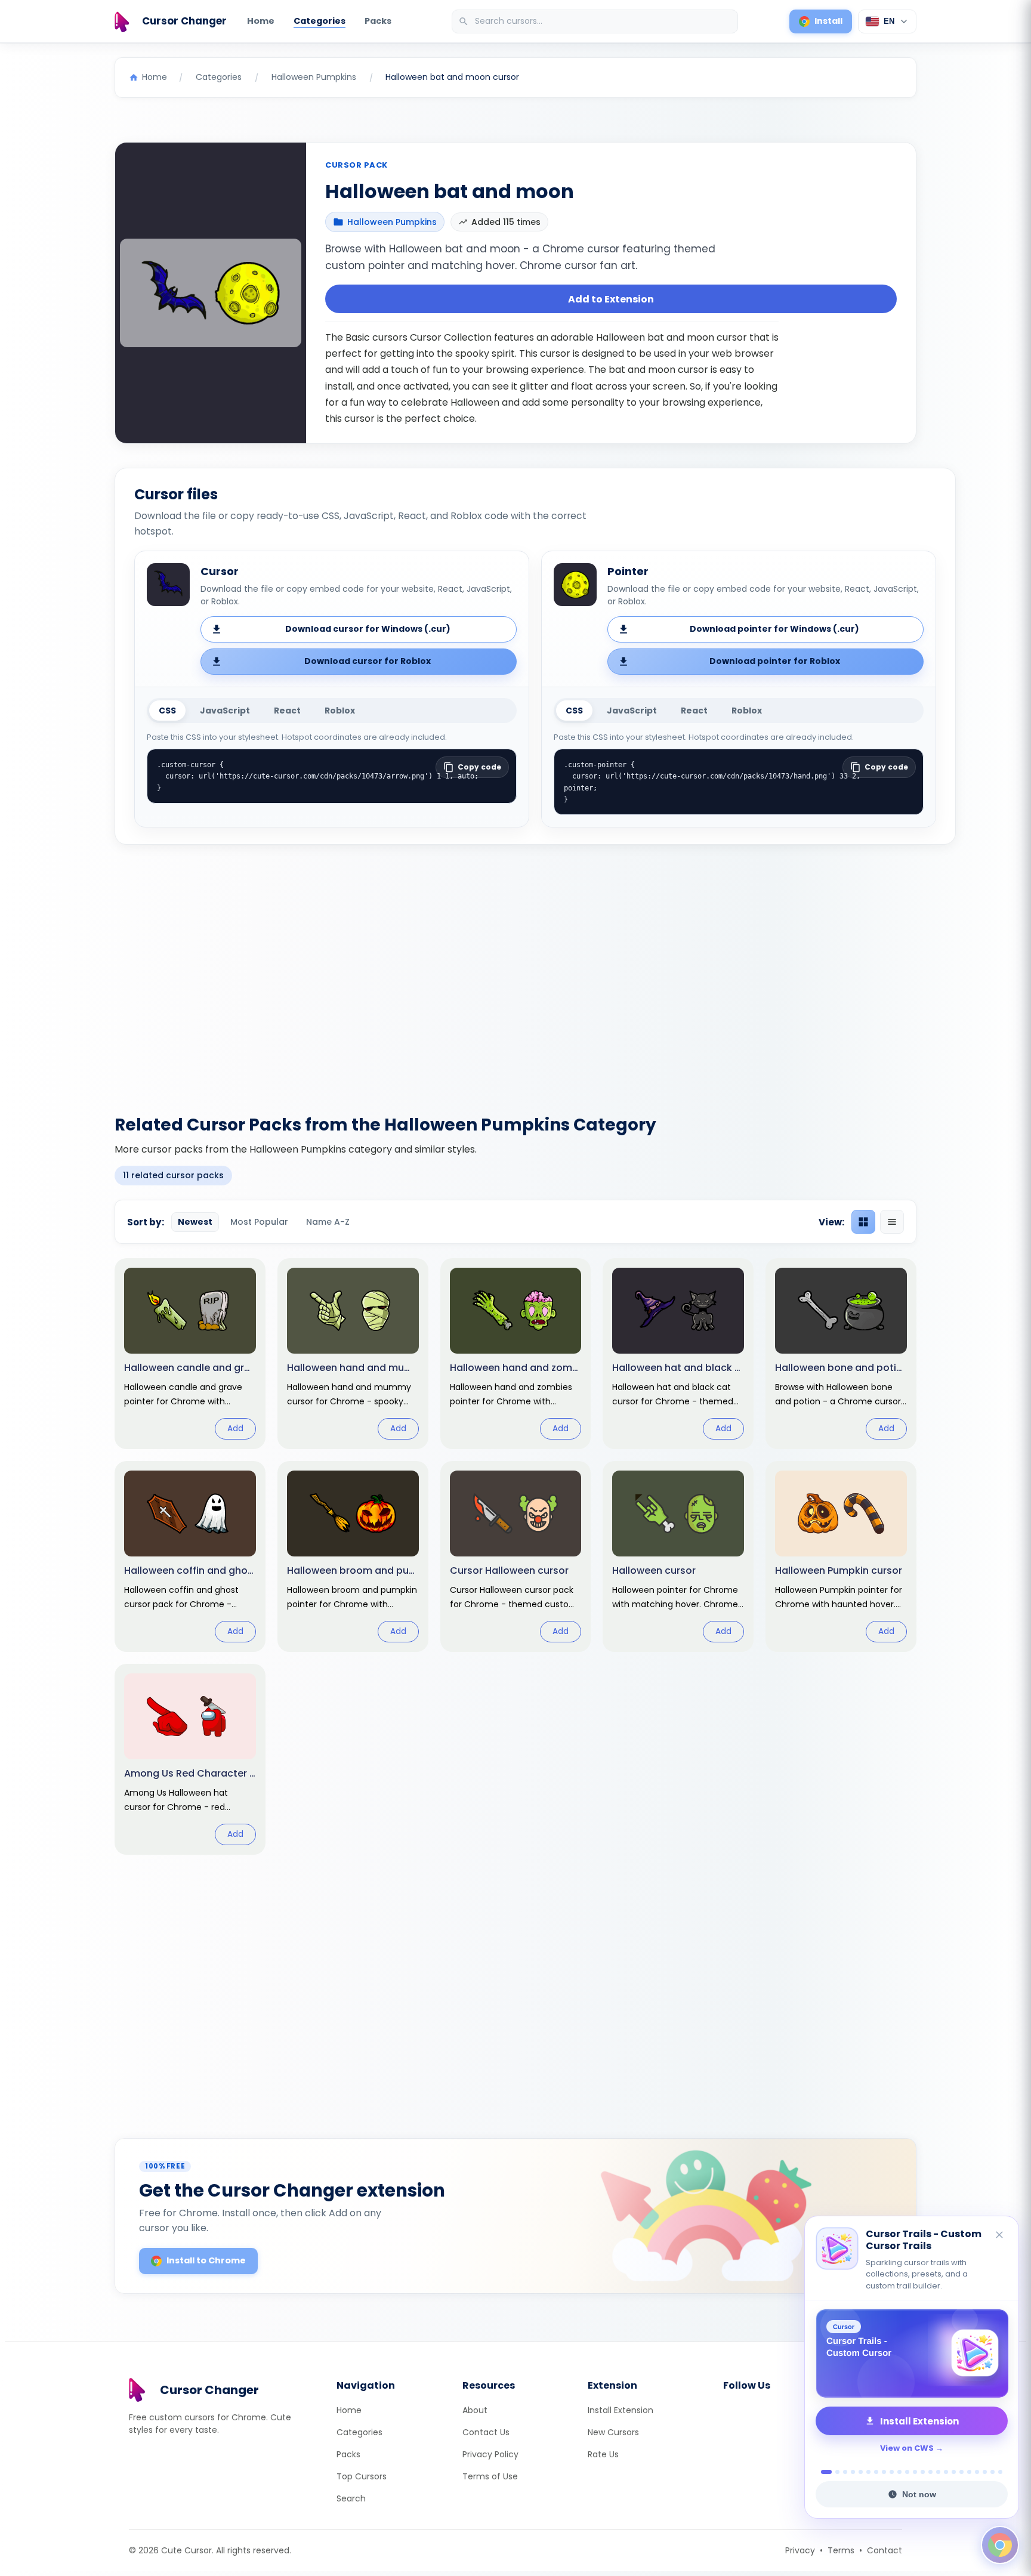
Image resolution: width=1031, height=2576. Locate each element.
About (475, 2410)
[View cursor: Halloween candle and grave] (190, 1354)
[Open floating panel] (1000, 2545)
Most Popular (259, 1222)
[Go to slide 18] (961, 2472)
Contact (885, 2550)
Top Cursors (362, 2476)
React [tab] (287, 711)
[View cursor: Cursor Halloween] (516, 1556)
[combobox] (596, 21)
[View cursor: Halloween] (678, 1556)
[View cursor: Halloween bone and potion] (841, 1354)
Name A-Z (328, 1222)
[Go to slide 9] (892, 2472)
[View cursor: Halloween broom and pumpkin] (353, 1556)
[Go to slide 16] (946, 2472)
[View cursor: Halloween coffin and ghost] (190, 1556)
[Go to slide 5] (861, 2472)
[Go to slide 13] (923, 2472)
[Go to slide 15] (938, 2472)
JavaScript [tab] (225, 711)
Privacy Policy (490, 2454)
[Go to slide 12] (915, 2472)
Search (351, 2498)
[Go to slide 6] (868, 2472)
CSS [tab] (167, 711)
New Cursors (613, 2432)
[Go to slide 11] (907, 2472)
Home (261, 21)
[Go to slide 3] (845, 2472)
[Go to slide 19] (969, 2472)
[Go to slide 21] (985, 2472)
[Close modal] (649, 1211)
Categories (320, 21)
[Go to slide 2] (834, 2472)
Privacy (800, 2550)
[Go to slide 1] (823, 2472)
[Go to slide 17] (954, 2472)
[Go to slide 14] (930, 2472)
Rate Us (603, 2454)
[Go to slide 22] (993, 2472)
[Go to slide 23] (1000, 2472)
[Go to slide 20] (977, 2472)
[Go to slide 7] (876, 2472)
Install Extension (621, 2410)
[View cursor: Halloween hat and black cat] (678, 1354)
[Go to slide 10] (899, 2472)
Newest (195, 1222)
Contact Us (486, 2432)
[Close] (1000, 2236)
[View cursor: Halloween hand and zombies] (516, 1354)
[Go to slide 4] (853, 2472)
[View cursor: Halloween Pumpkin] (841, 1556)
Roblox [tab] (340, 711)
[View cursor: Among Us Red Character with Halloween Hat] (190, 1759)
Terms (841, 2550)
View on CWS (907, 2448)
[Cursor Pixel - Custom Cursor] (912, 2353)
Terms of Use (490, 2476)
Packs (378, 21)
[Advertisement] (515, 972)
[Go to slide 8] (884, 2472)
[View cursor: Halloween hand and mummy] (353, 1354)
